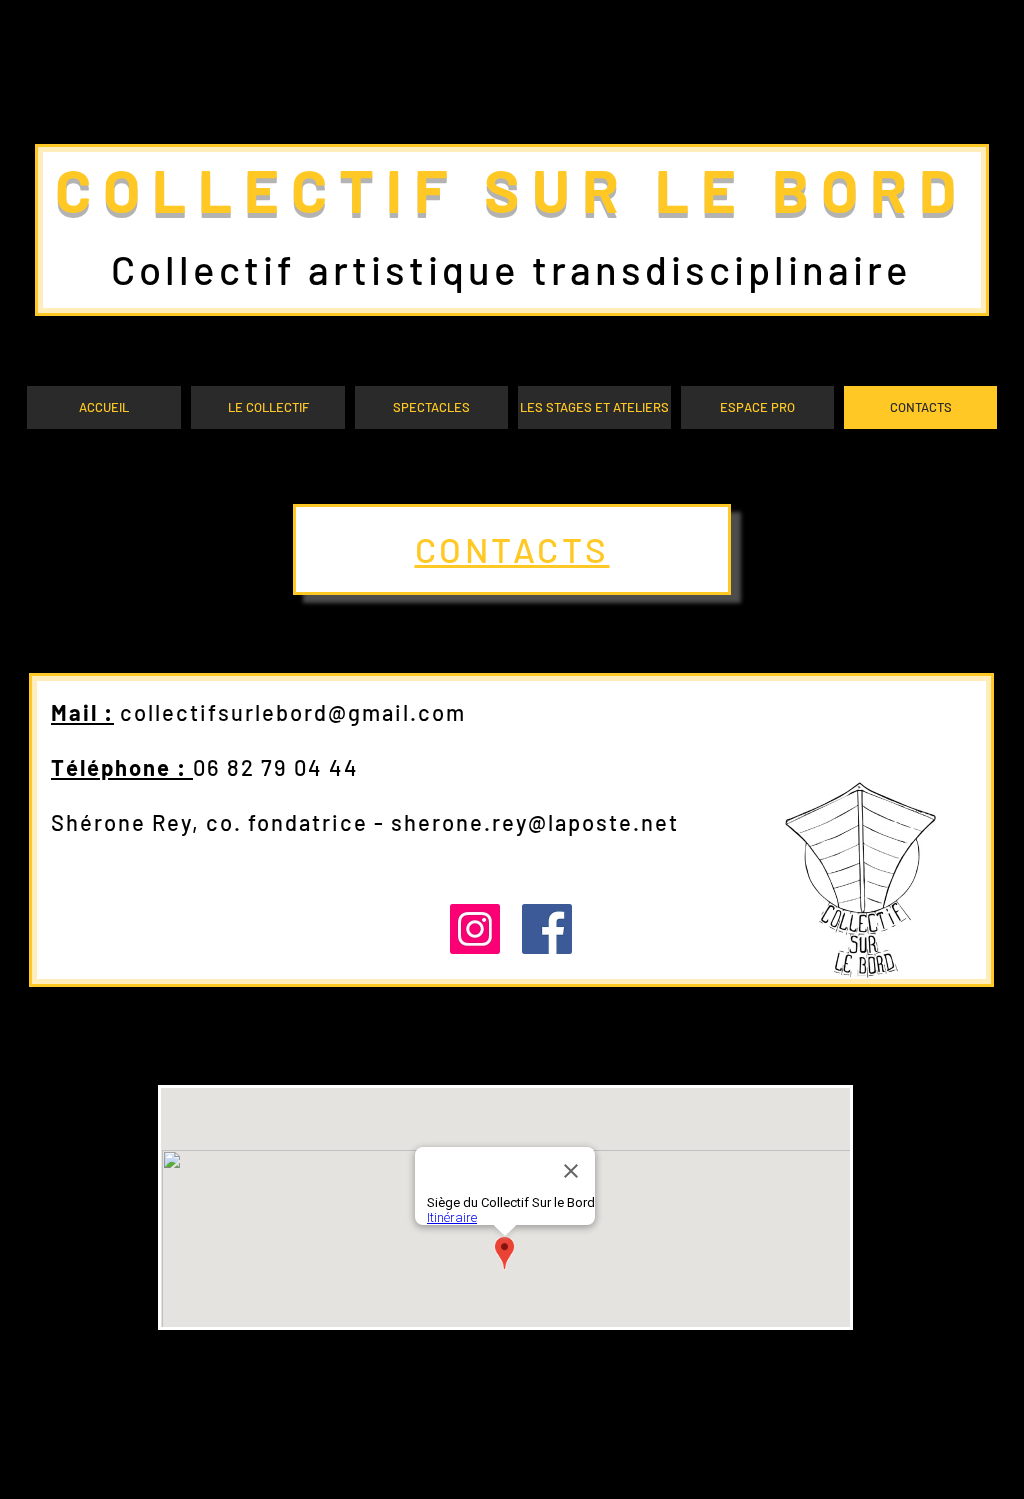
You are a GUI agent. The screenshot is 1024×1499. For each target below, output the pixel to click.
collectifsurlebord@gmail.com (293, 712)
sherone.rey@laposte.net (535, 822)
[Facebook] (547, 929)
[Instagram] (475, 929)
